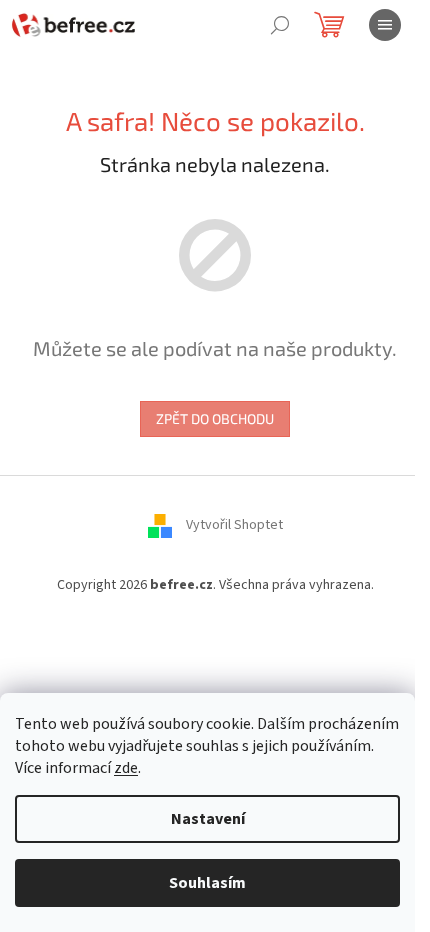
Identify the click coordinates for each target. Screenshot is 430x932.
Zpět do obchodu (215, 418)
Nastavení (208, 819)
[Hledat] (280, 25)
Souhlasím (207, 883)
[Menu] (385, 25)
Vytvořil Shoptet (234, 525)
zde (126, 768)
